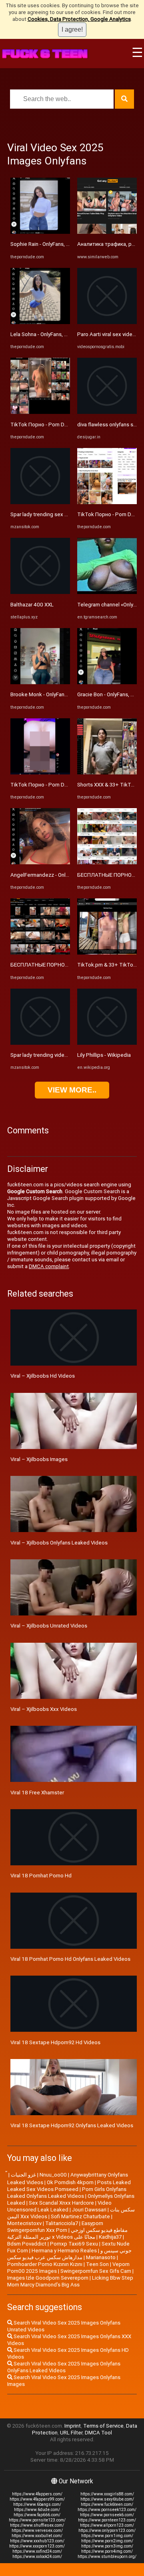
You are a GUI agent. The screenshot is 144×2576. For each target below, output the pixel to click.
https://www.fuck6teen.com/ (107, 2504)
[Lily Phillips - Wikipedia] (107, 1043)
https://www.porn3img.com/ (107, 2546)
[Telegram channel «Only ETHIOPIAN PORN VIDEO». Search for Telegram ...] (107, 592)
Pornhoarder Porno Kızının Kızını (45, 2264)
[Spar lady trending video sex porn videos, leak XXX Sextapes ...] (40, 1043)
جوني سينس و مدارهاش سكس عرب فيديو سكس (69, 2254)
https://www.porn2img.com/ (107, 2541)
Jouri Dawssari (89, 2210)
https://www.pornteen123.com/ (107, 2520)
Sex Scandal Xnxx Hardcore (61, 2203)
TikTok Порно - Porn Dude (42, 425)
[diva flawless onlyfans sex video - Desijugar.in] (107, 412)
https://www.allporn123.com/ (107, 2525)
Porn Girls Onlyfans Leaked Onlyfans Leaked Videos (67, 2193)
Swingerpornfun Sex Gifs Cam (96, 2271)
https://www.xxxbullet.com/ (37, 2536)
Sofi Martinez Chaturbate (80, 2216)
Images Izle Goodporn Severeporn (48, 2278)
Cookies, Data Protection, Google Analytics (79, 19)
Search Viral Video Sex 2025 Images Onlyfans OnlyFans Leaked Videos (64, 2367)
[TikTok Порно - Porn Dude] (40, 412)
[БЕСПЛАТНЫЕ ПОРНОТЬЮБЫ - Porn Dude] (40, 953)
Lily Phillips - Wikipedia (104, 1055)
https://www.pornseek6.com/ (107, 2515)
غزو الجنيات (23, 2175)
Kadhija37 (110, 2237)
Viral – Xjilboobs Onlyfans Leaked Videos (59, 1543)
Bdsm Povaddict (27, 2244)
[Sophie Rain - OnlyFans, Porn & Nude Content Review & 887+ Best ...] (40, 232)
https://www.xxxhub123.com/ (37, 2541)
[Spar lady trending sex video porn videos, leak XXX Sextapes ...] (40, 502)
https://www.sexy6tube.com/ (107, 2499)
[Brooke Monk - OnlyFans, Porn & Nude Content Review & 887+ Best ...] (40, 682)
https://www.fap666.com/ (37, 2515)
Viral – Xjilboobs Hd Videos (43, 1376)
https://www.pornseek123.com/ (107, 2510)
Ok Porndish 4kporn (70, 2182)
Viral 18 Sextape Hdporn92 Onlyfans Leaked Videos (72, 2125)
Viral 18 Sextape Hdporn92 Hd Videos (55, 2042)
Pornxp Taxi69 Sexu (74, 2244)
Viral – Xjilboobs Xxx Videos (44, 1709)
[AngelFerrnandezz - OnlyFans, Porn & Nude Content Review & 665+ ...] (40, 862)
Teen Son (97, 2264)
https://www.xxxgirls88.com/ (107, 2494)
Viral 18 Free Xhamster (37, 1793)
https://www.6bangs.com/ (37, 2504)
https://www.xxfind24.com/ (37, 2551)
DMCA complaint (49, 1266)
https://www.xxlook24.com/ (37, 2557)
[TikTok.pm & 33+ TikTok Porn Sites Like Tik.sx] (107, 953)
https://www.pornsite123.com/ (37, 2520)
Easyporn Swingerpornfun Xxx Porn (55, 2227)
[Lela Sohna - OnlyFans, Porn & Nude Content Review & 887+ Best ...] (40, 322)
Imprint (73, 2426)
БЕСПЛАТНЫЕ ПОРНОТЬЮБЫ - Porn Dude (62, 965)
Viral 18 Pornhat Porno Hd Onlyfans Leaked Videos (70, 1959)
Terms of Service (103, 2426)
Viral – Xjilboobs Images (39, 1459)
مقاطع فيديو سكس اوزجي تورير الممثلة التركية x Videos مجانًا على (67, 2233)
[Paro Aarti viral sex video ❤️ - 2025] (107, 322)
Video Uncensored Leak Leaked (59, 2206)
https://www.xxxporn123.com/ (37, 2546)
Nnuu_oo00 (53, 2175)
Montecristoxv (24, 2223)
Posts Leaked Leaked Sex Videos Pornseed (69, 2186)
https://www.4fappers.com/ (37, 2494)
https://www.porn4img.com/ (107, 2551)
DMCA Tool (98, 2433)
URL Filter (71, 2433)
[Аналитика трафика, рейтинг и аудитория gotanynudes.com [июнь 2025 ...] (107, 232)
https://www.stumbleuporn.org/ (107, 2557)
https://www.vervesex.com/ (37, 2530)
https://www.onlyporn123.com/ (107, 2530)
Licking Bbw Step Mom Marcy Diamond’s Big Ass (70, 2281)
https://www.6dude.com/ (37, 2510)
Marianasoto (101, 2257)
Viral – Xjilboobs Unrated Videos (49, 1626)
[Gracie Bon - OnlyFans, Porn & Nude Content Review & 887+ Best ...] (107, 682)
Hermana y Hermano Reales (64, 2251)
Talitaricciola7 (62, 2223)
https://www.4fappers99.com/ (37, 2499)
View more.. (72, 1090)
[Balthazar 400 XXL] (40, 592)
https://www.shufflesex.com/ (37, 2525)
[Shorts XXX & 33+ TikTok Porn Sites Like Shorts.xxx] (107, 773)
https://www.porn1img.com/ (107, 2536)
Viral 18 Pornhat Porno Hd (41, 1876)
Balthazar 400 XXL (32, 605)
